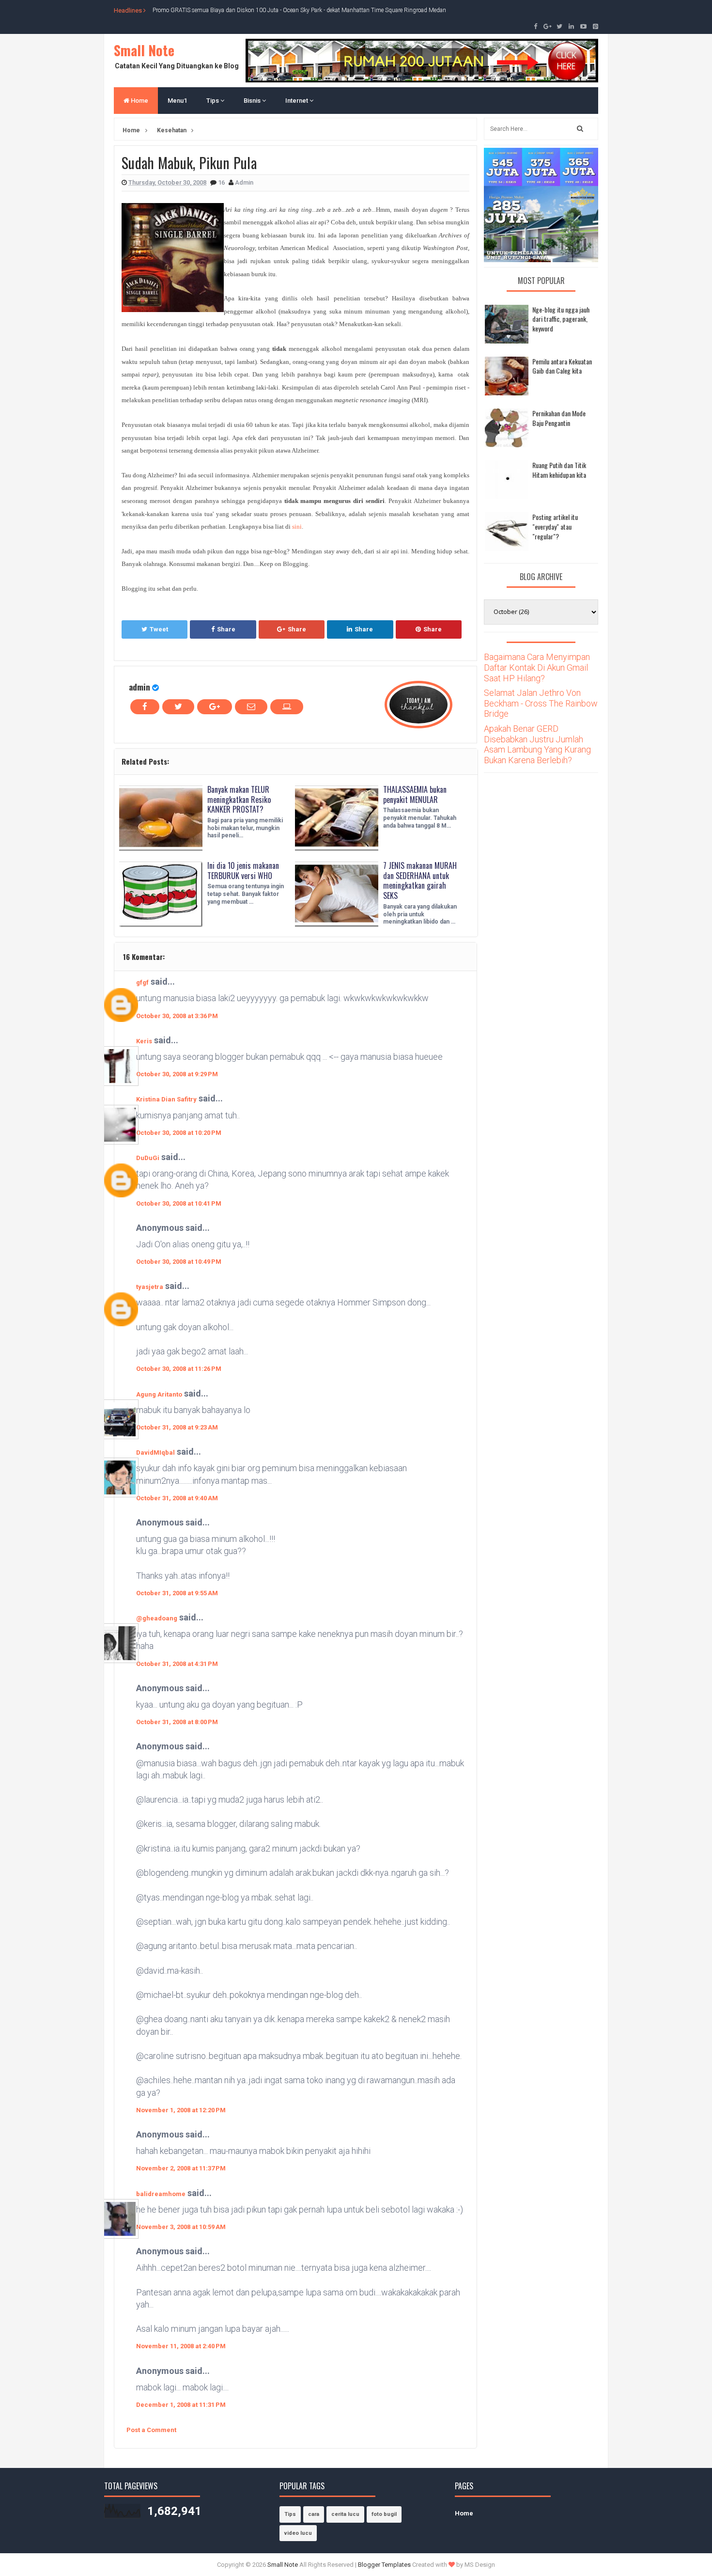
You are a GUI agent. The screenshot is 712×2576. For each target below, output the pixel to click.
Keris (144, 1041)
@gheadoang (157, 1618)
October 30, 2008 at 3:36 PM (177, 1016)
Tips (213, 101)
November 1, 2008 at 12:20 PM (181, 2110)
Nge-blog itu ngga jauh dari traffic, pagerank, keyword (561, 319)
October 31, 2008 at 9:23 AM (177, 1427)
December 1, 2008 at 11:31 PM (181, 2405)
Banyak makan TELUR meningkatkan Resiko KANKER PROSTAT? (239, 800)
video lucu (298, 2533)
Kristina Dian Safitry (166, 1099)
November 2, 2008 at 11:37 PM (181, 2168)
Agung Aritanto (159, 1394)
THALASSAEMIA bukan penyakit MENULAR (415, 794)
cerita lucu (345, 2514)
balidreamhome (161, 2194)
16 (222, 182)
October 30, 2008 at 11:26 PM (179, 1369)
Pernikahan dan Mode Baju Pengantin (559, 418)
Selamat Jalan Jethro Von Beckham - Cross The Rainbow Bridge (541, 703)
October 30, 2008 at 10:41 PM (179, 1203)
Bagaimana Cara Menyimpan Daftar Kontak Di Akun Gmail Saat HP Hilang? (537, 667)
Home (139, 101)
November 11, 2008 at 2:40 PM (181, 2346)
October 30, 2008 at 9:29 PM (177, 1074)
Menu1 (177, 101)
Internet (297, 101)
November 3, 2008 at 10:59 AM (181, 2227)
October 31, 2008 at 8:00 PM (177, 1722)
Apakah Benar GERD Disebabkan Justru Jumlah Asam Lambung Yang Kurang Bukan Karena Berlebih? (537, 744)
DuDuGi (148, 1158)
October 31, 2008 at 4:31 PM (177, 1664)
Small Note (144, 50)
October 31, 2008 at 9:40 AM (177, 1498)
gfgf (142, 982)
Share (226, 629)
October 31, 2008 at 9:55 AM (177, 1593)
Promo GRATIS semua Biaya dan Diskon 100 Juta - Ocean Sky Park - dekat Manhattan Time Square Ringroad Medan (299, 10)
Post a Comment (151, 2430)
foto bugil (384, 2514)
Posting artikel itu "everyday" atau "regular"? (555, 526)
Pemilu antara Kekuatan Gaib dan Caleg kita (562, 366)
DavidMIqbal (155, 1453)
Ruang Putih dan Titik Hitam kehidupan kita (559, 470)
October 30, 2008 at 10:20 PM (179, 1133)
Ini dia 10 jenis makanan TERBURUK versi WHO (243, 871)
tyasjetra (150, 1287)
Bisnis (253, 101)
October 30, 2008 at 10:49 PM (179, 1262)
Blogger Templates (384, 2565)
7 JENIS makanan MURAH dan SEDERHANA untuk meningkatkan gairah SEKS (420, 880)
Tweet (159, 629)
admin (139, 687)
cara (314, 2514)
